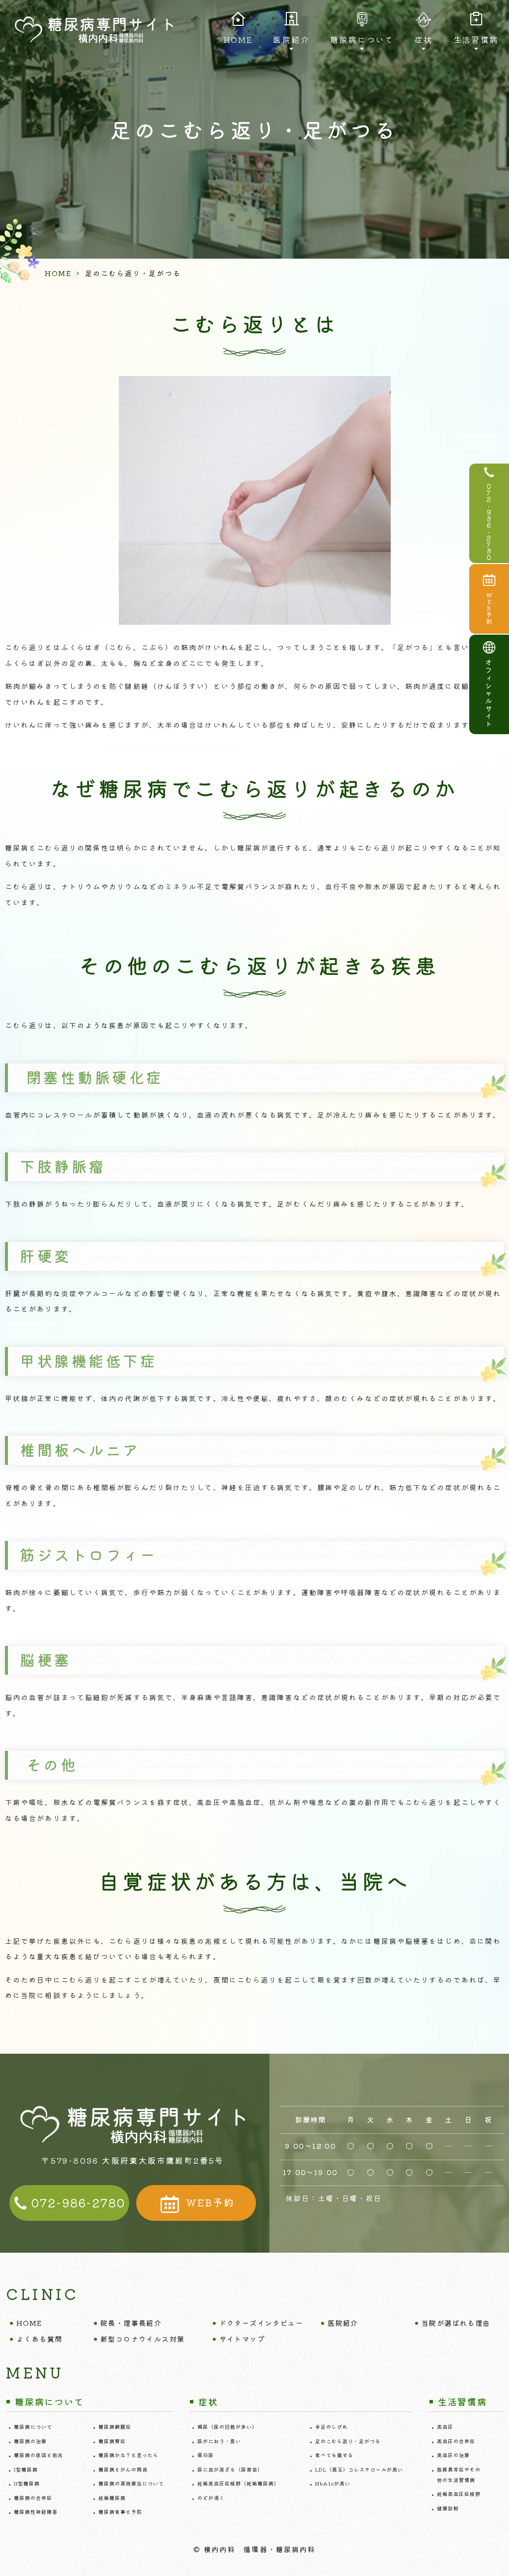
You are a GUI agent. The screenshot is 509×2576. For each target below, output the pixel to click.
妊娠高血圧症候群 (459, 2494)
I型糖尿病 (26, 2469)
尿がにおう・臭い (219, 2441)
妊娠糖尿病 (112, 2498)
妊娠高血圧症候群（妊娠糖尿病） (238, 2483)
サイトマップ (242, 2339)
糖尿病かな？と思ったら (128, 2455)
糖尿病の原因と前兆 (39, 2455)
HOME (238, 39)
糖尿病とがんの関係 (123, 2469)
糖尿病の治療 (30, 2441)
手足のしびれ (332, 2427)
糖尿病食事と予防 (120, 2512)
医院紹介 (343, 2323)
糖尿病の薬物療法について (131, 2483)
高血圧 (445, 2427)
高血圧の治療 (453, 2455)
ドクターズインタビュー (261, 2323)
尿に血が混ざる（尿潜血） (230, 2469)
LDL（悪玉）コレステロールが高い (359, 2469)
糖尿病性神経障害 (36, 2512)
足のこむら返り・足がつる (348, 2441)
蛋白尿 (206, 2455)
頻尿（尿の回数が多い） (227, 2427)
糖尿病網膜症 (115, 2427)
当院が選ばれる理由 (456, 2323)
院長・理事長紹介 (131, 2323)
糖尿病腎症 (112, 2441)
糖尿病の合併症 (33, 2498)
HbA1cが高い (333, 2483)
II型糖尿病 (27, 2483)
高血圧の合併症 (456, 2441)
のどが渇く (211, 2498)
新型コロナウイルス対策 (142, 2339)
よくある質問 (39, 2339)
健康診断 (448, 2508)
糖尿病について (33, 2427)
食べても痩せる (334, 2455)
